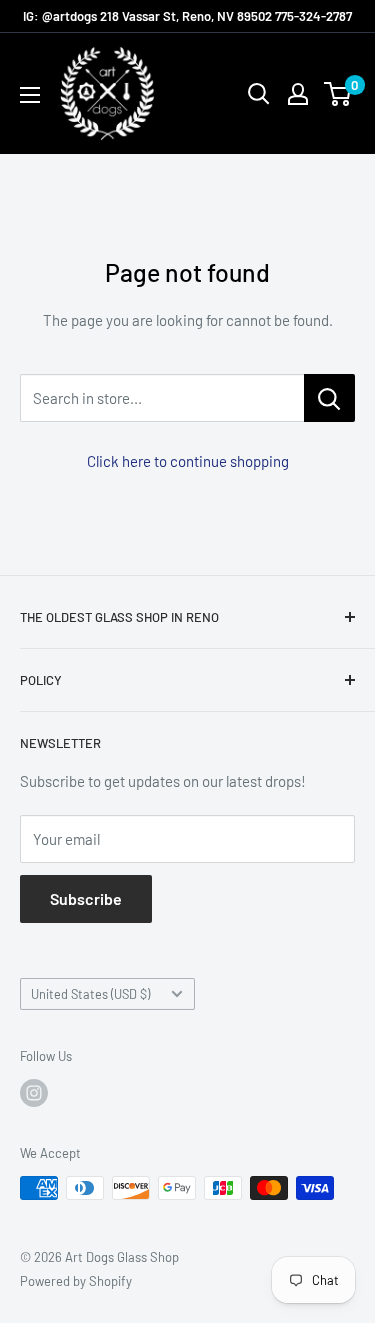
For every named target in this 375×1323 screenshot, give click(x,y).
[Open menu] (30, 95)
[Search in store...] (329, 398)
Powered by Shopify (76, 1281)
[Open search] (259, 94)
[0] (338, 94)
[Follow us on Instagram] (34, 1093)
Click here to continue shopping (188, 461)
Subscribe (86, 898)
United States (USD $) (90, 994)
